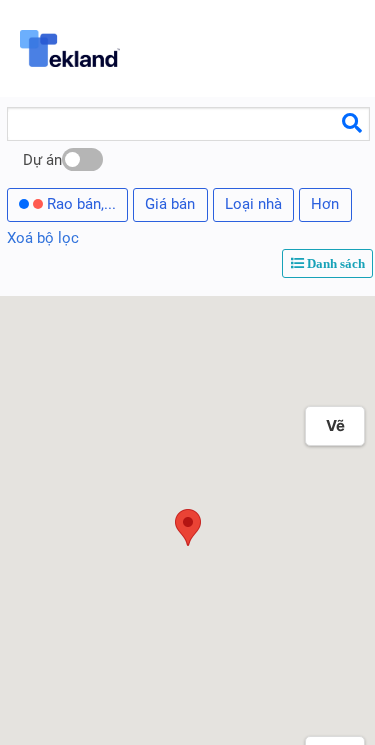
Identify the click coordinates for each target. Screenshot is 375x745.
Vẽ (335, 425)
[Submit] (352, 122)
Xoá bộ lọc (43, 238)
